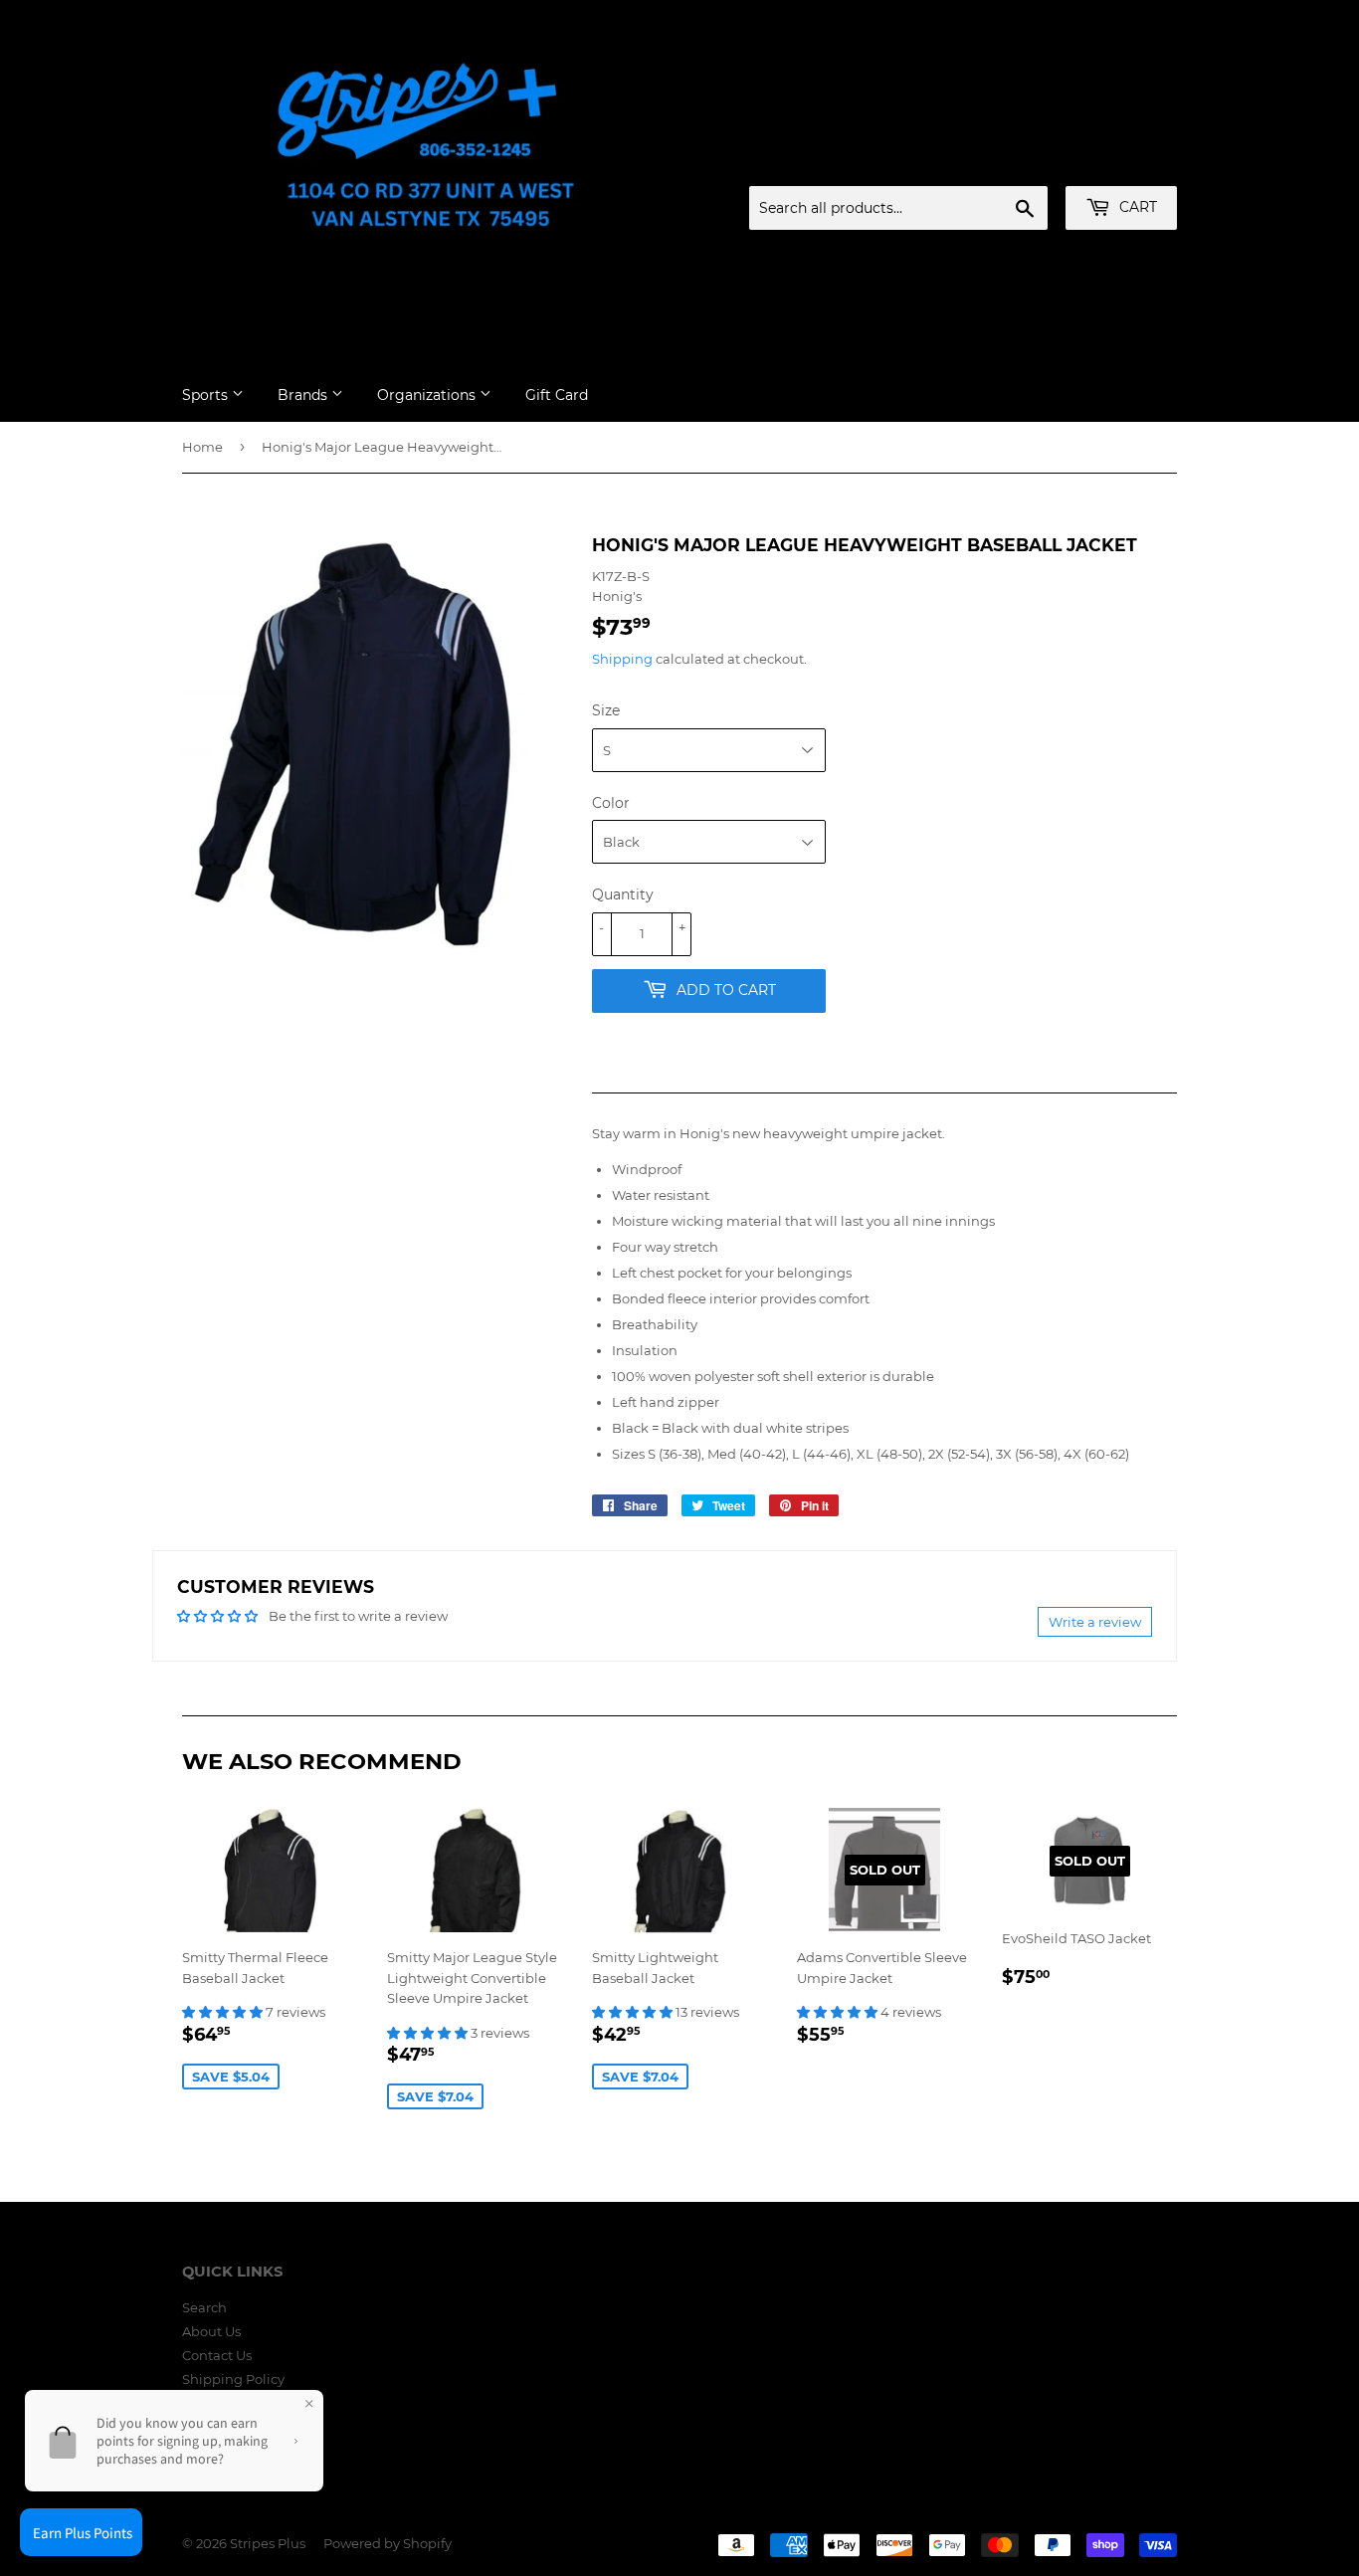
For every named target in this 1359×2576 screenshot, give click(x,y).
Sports (207, 395)
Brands (304, 395)
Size (606, 710)
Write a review (1095, 1622)
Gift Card (557, 395)
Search (204, 2307)
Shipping (622, 659)
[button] (224, 2012)
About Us (211, 2331)
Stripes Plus (268, 2543)
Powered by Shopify (388, 2543)
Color (611, 803)
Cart (1136, 207)
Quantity (623, 894)
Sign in (1021, 162)
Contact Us (217, 2355)
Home (202, 447)
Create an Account (1122, 162)
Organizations (428, 395)
